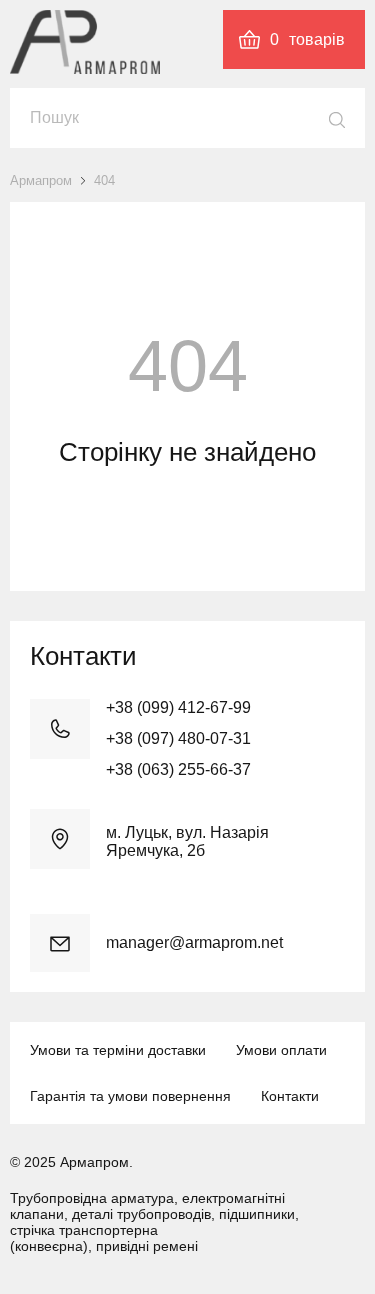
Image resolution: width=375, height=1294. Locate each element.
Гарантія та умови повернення (130, 1096)
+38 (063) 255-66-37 (178, 769)
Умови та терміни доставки (118, 1050)
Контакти (290, 1096)
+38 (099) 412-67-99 (178, 707)
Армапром (41, 180)
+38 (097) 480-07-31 (178, 738)
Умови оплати (281, 1050)
